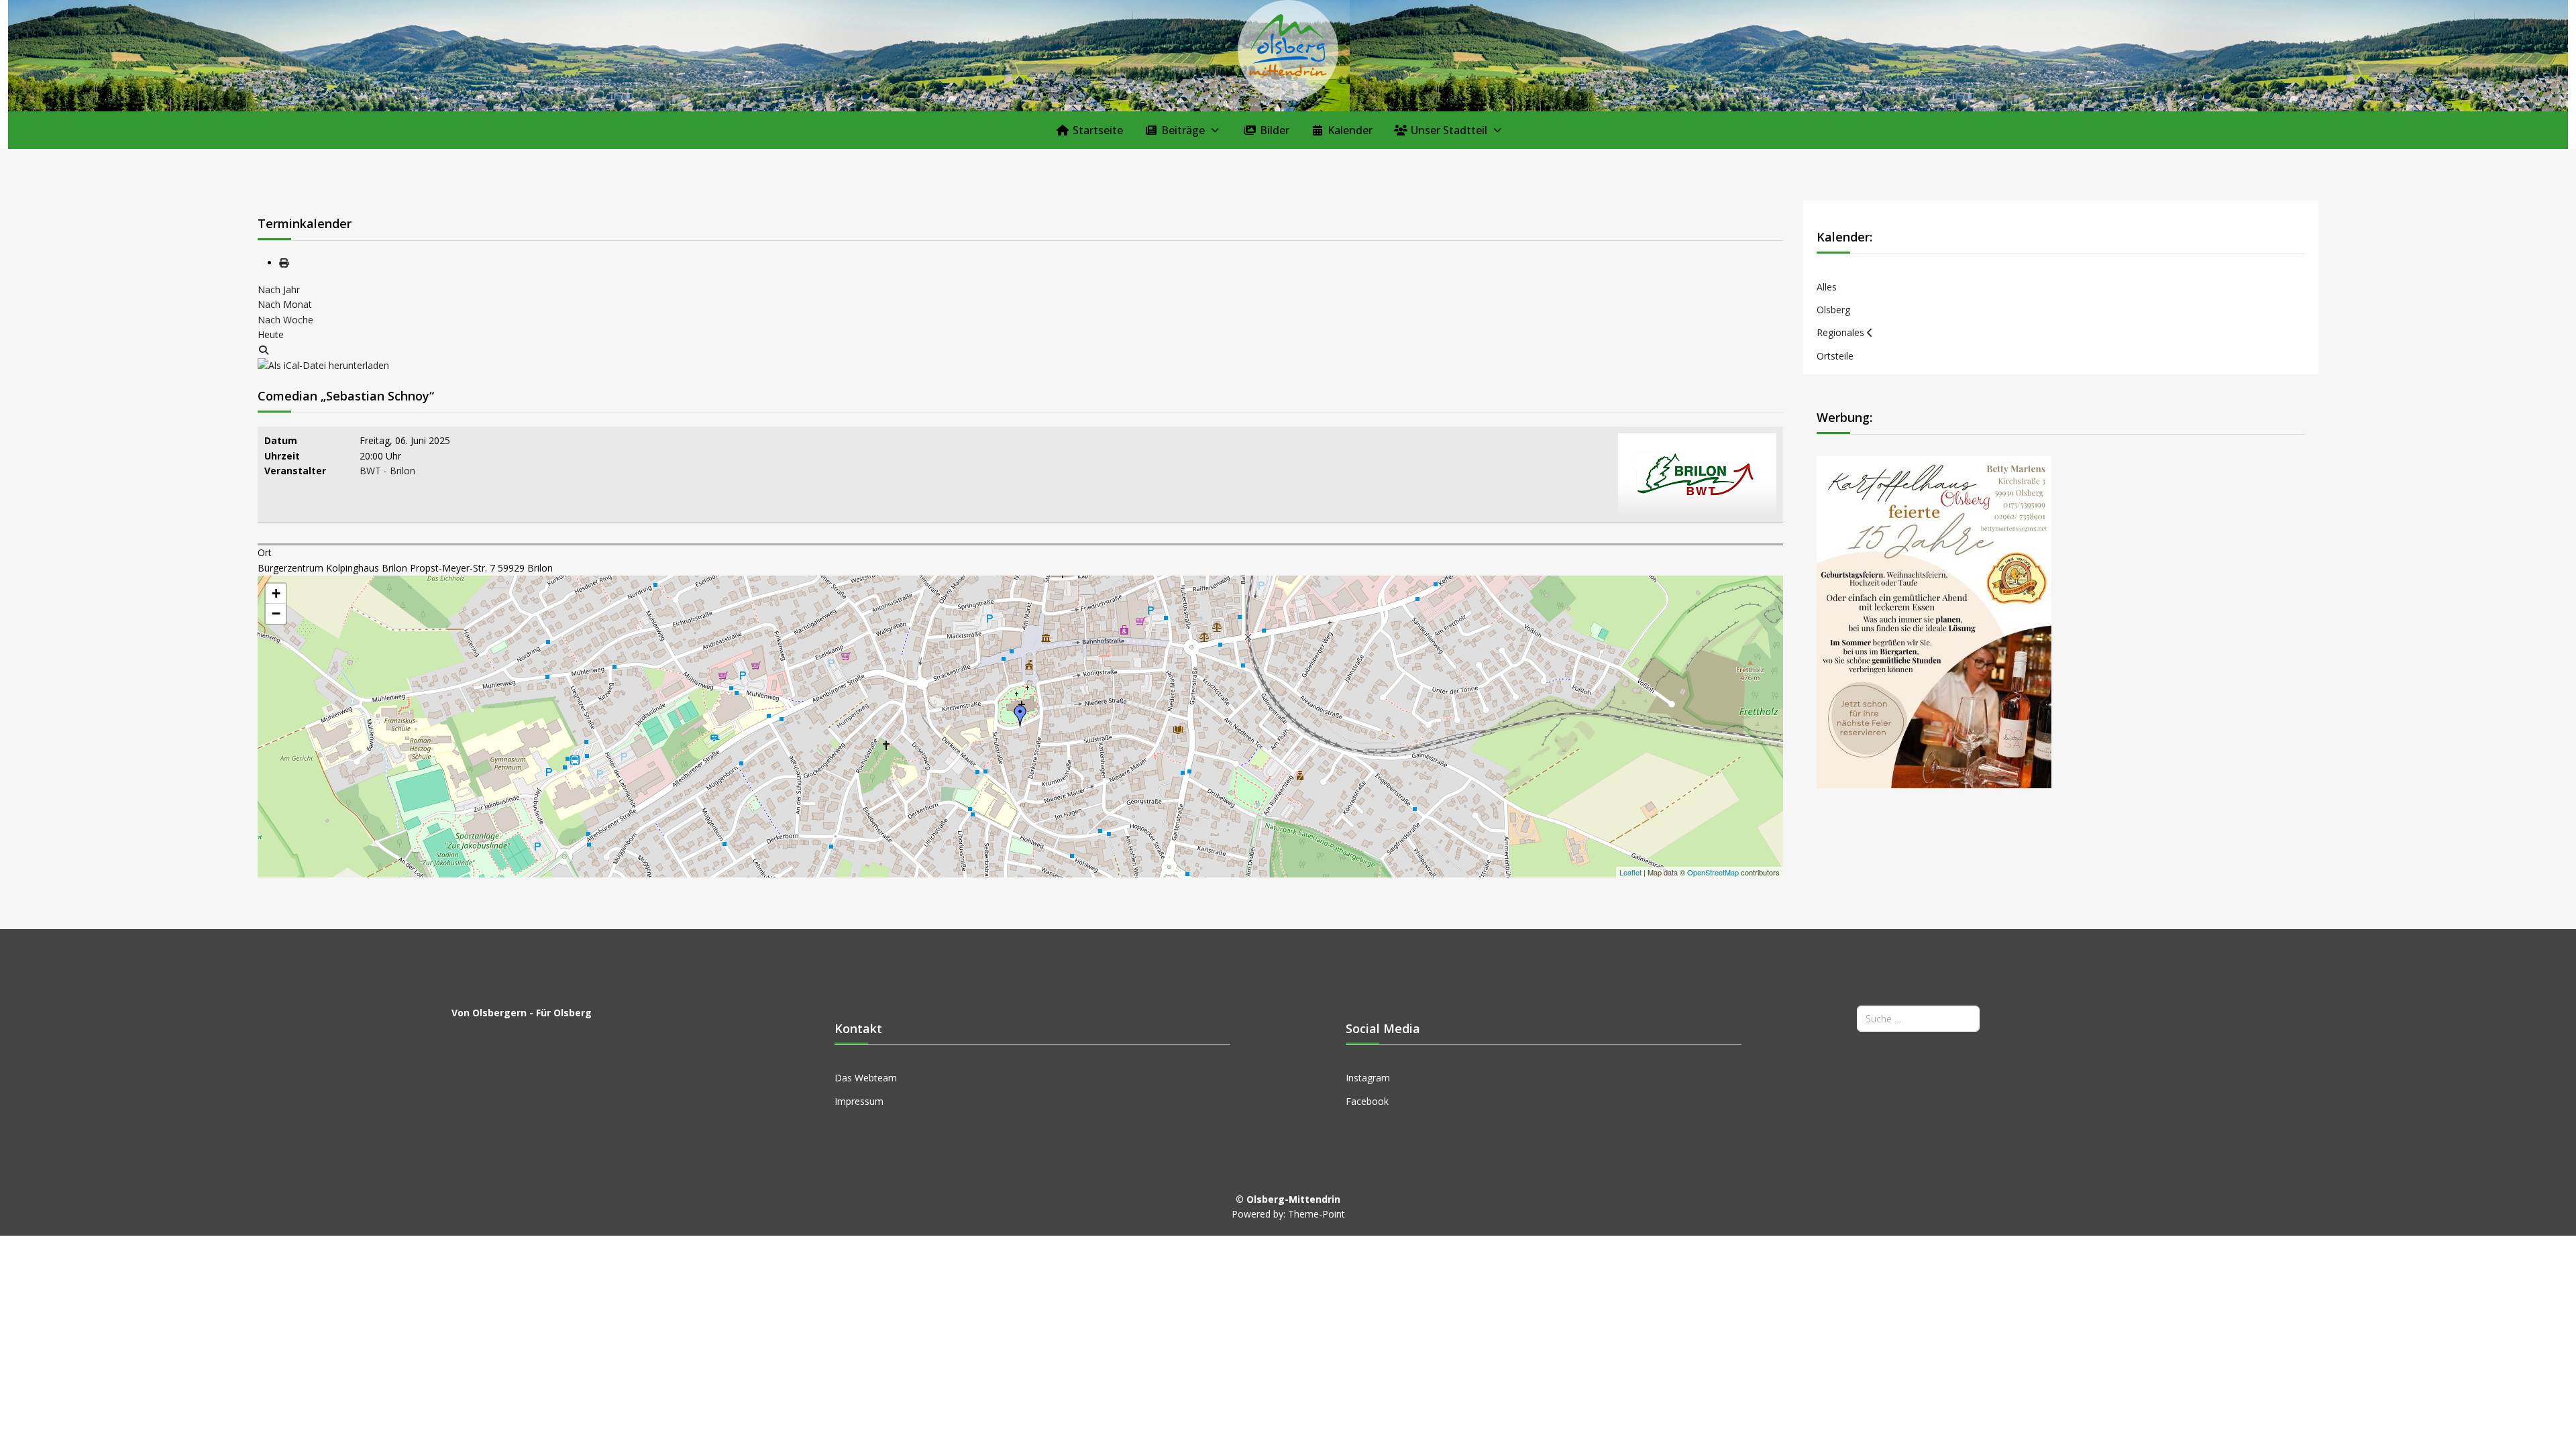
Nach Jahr (279, 289)
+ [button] (276, 593)
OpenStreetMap (1713, 872)
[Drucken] (284, 263)
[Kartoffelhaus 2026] (1934, 621)
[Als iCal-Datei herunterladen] (323, 365)
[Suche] (264, 350)
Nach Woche (285, 320)
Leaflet (1630, 872)
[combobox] (1918, 1019)
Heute (271, 334)
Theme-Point (1317, 1214)
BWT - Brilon (387, 471)
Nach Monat (285, 304)
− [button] (276, 613)
